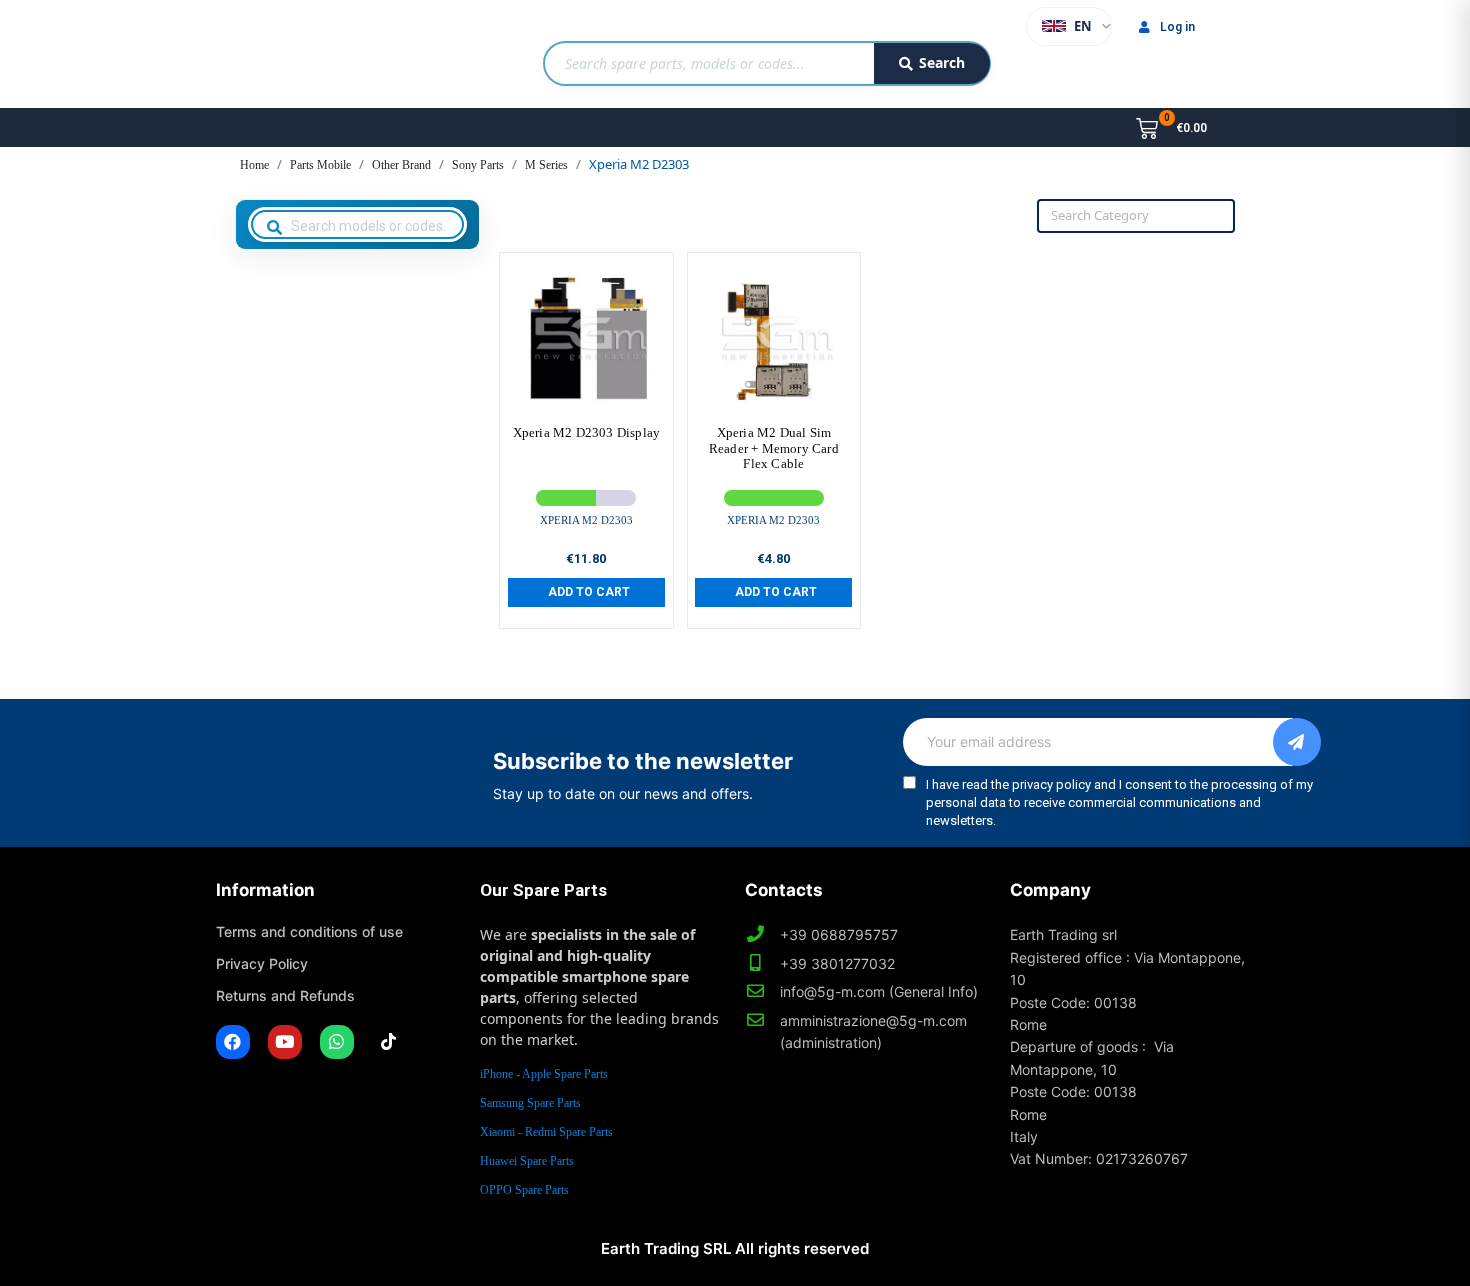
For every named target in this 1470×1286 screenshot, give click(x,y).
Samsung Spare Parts (530, 1103)
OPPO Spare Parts (524, 1190)
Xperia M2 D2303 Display (587, 432)
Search (942, 62)
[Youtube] (285, 1042)
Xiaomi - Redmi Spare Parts (546, 1132)
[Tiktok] (389, 1042)
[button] (586, 592)
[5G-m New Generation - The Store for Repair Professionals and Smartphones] (318, 54)
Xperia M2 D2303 (586, 520)
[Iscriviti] (1297, 742)
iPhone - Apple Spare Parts (544, 1074)
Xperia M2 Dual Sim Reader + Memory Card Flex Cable (774, 448)
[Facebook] (233, 1042)
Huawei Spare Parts (527, 1161)
